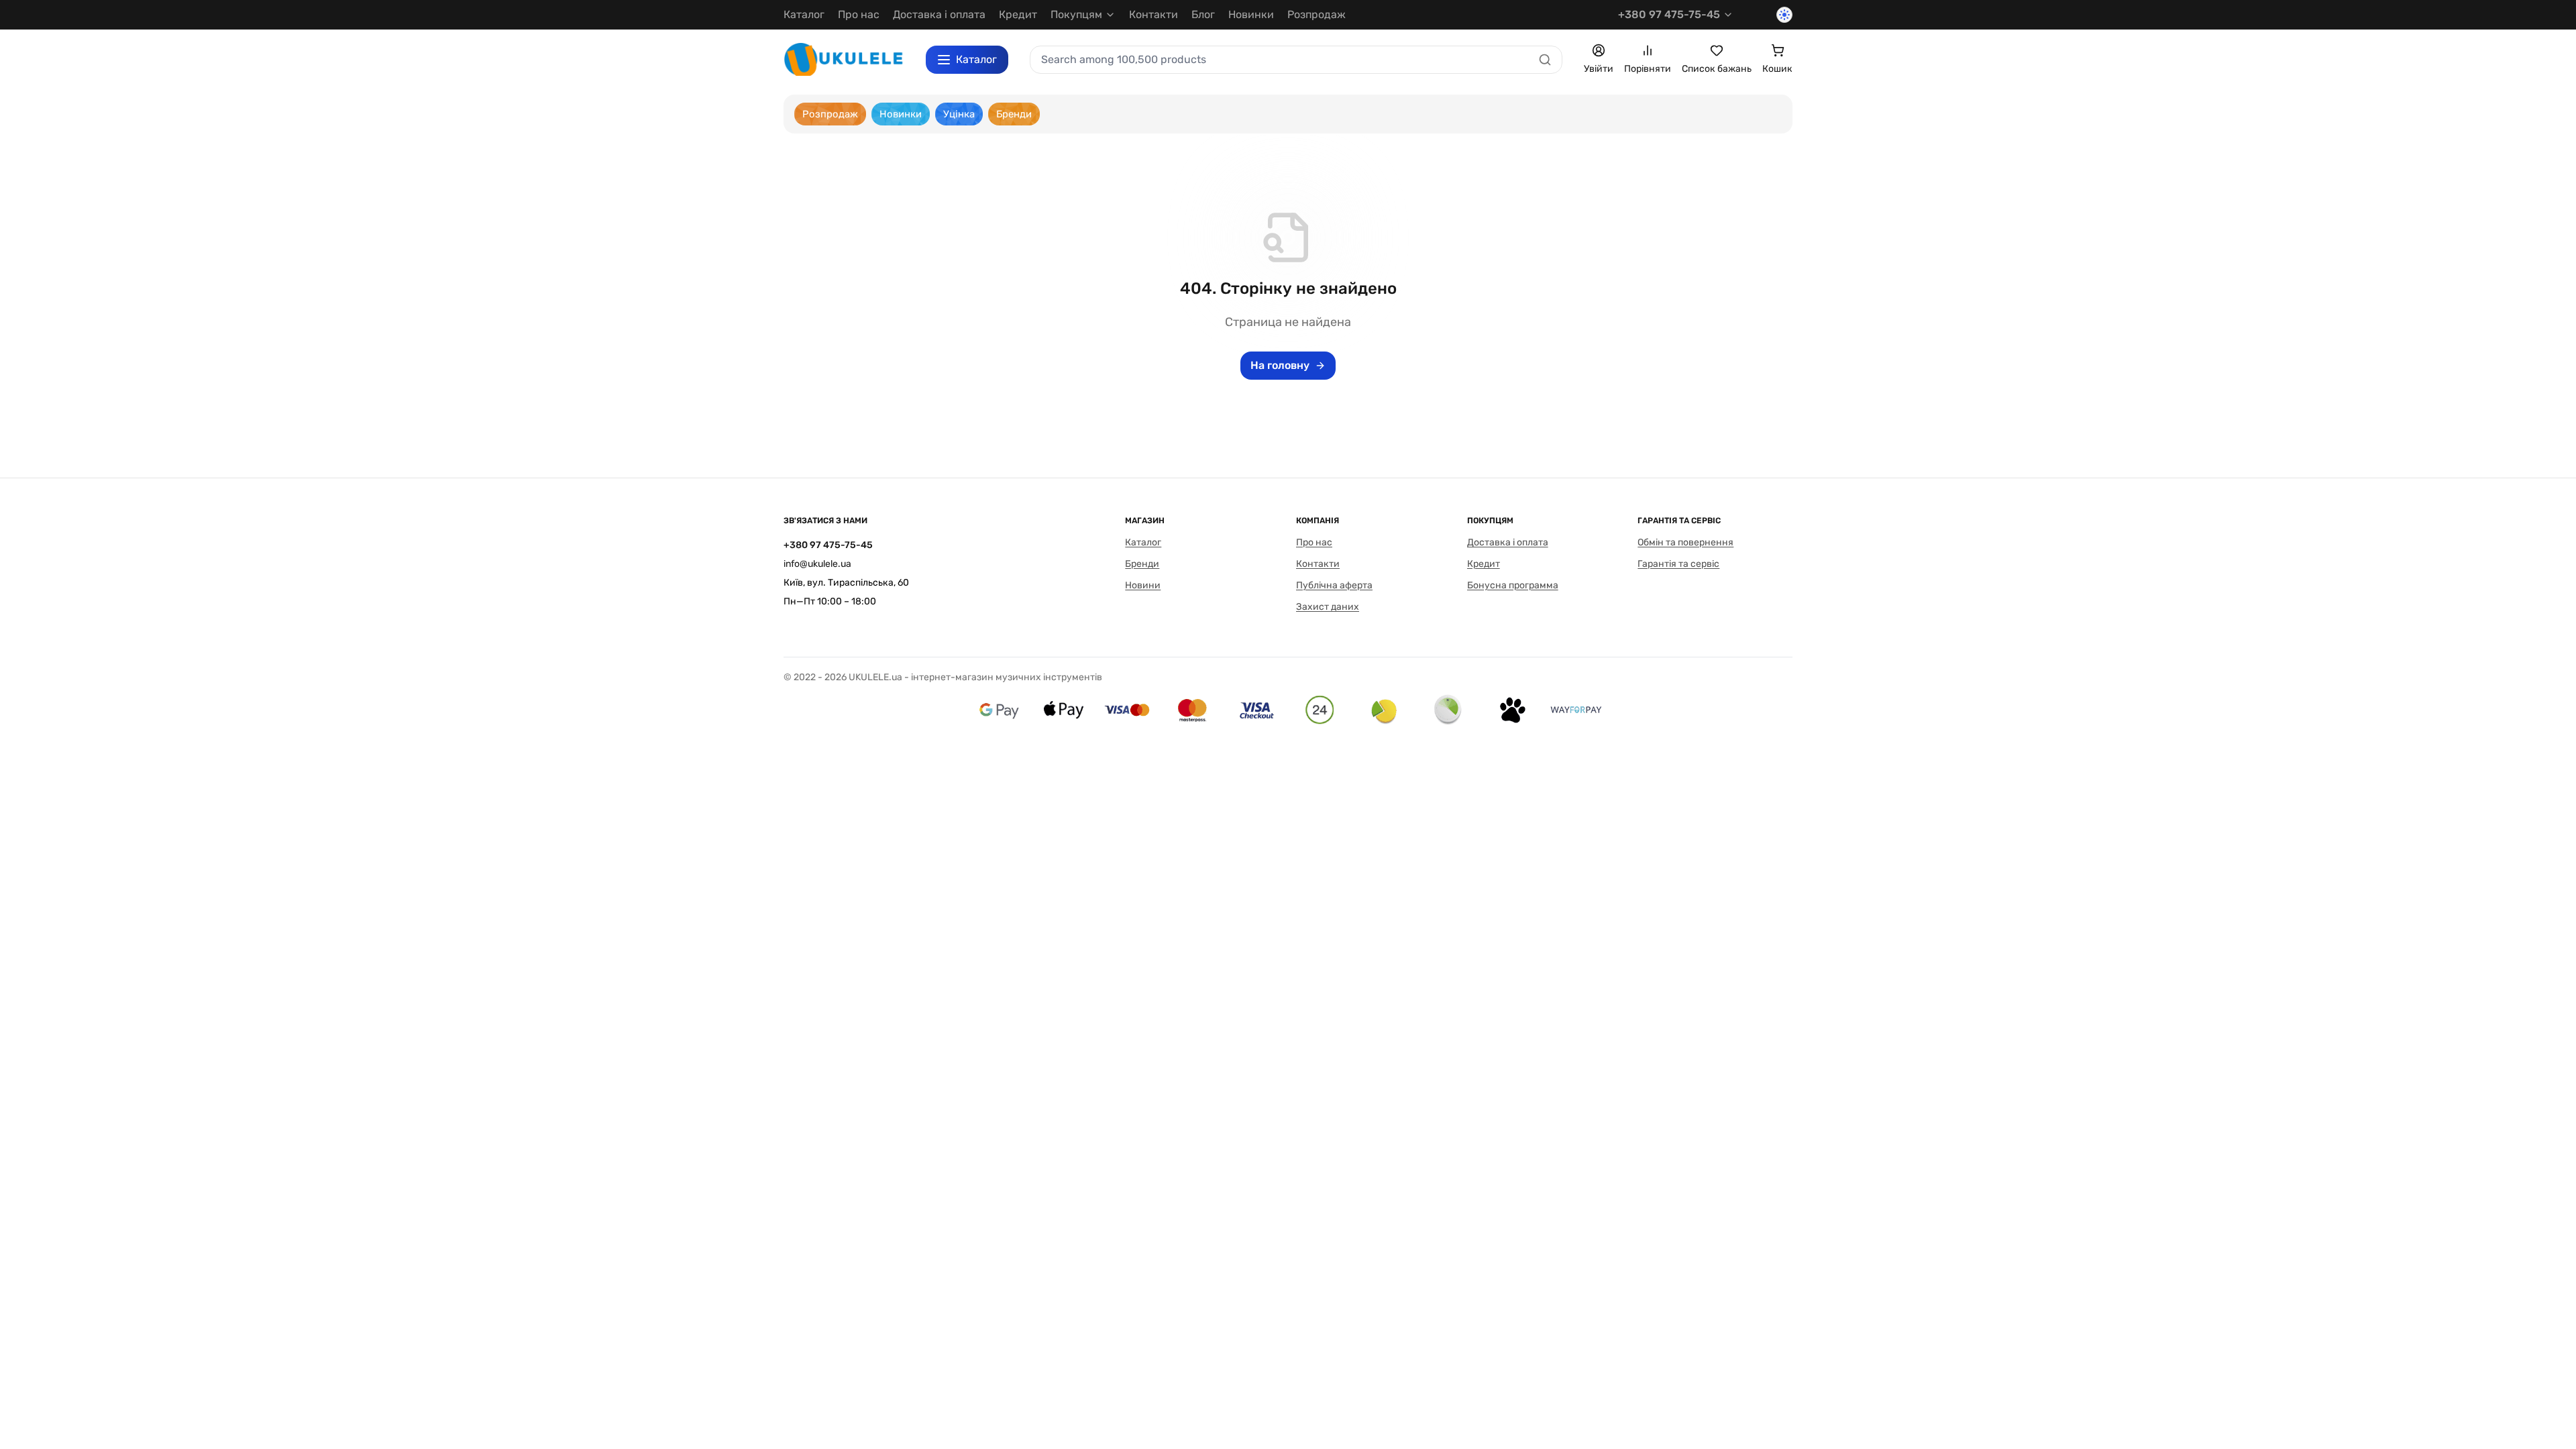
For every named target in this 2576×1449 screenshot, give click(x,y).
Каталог (804, 14)
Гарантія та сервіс (1678, 564)
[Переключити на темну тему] (1784, 15)
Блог (1203, 14)
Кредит (1018, 14)
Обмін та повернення (1685, 542)
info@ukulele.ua (817, 564)
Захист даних (1328, 607)
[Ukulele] (844, 59)
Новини (1143, 585)
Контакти (1153, 14)
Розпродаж (1317, 14)
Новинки (1251, 14)
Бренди (1142, 564)
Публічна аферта (1334, 585)
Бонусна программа (1513, 585)
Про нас (859, 14)
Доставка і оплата (939, 14)
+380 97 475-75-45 (1669, 14)
